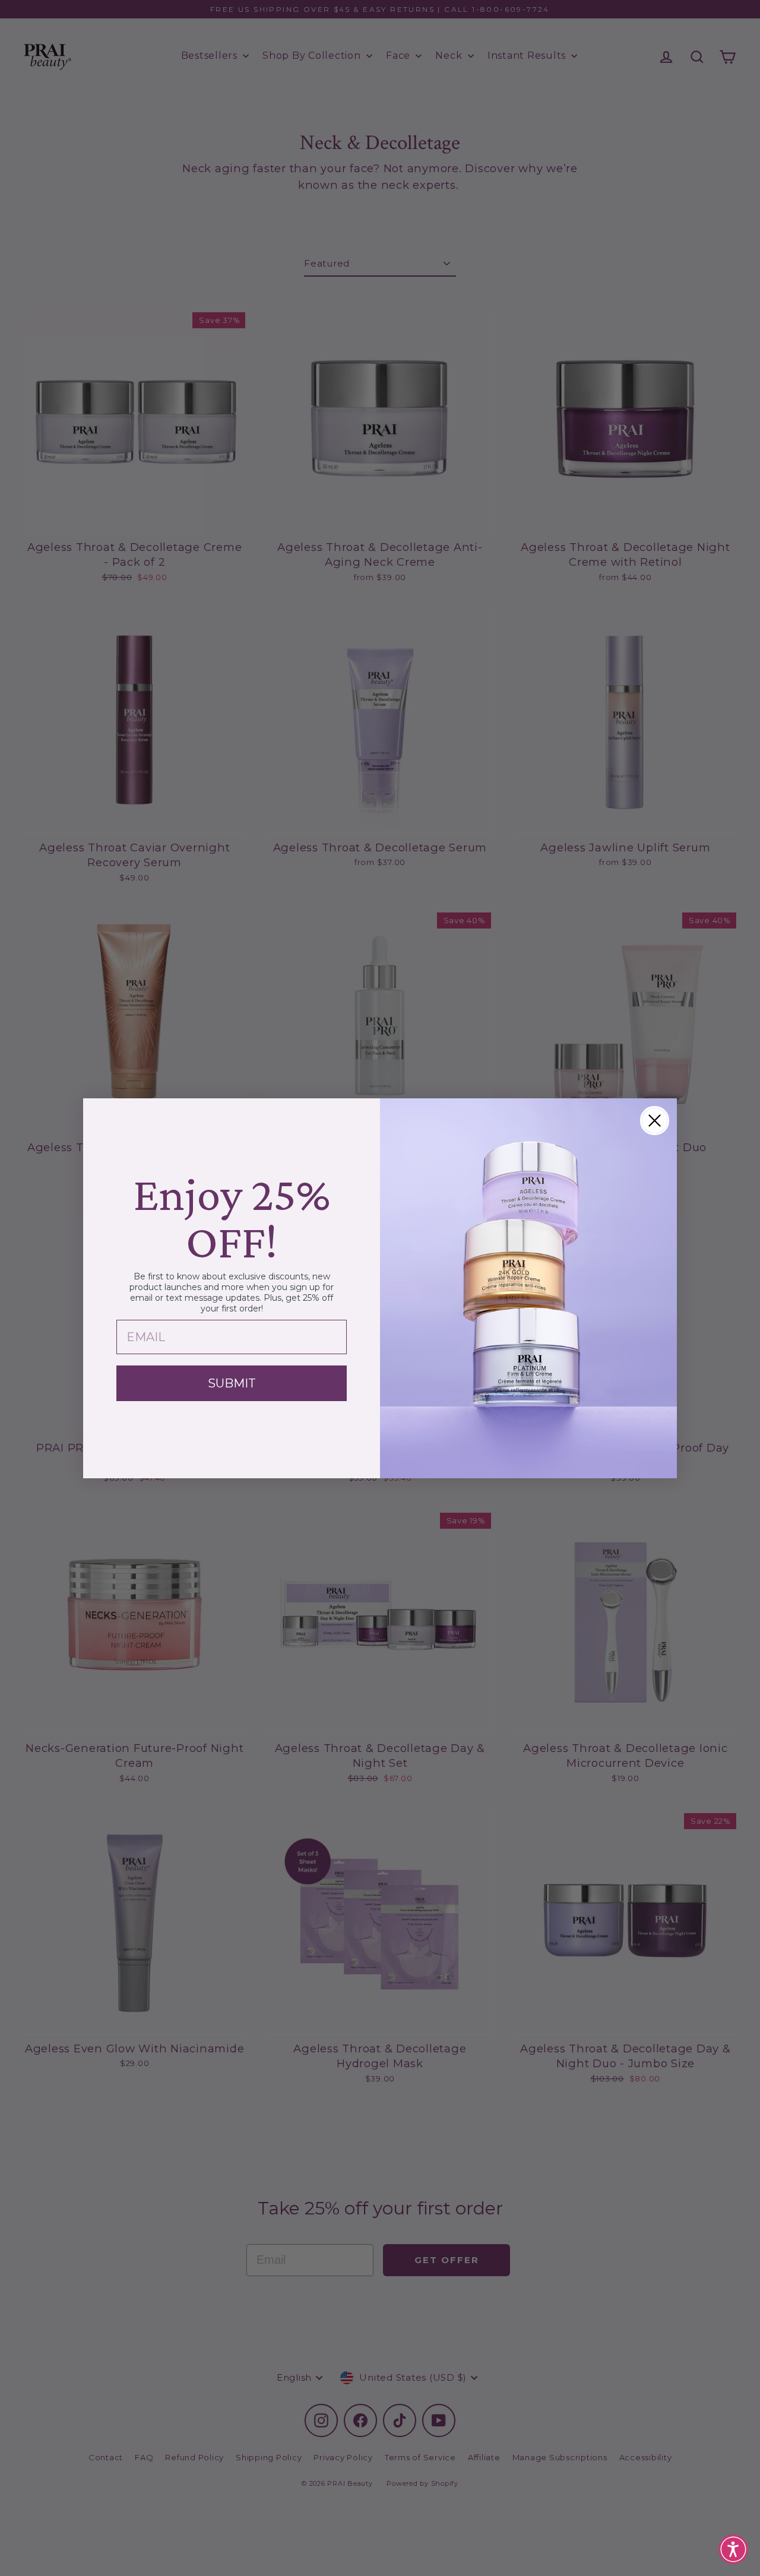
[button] (733, 2549)
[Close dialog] (655, 1121)
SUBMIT (232, 1383)
